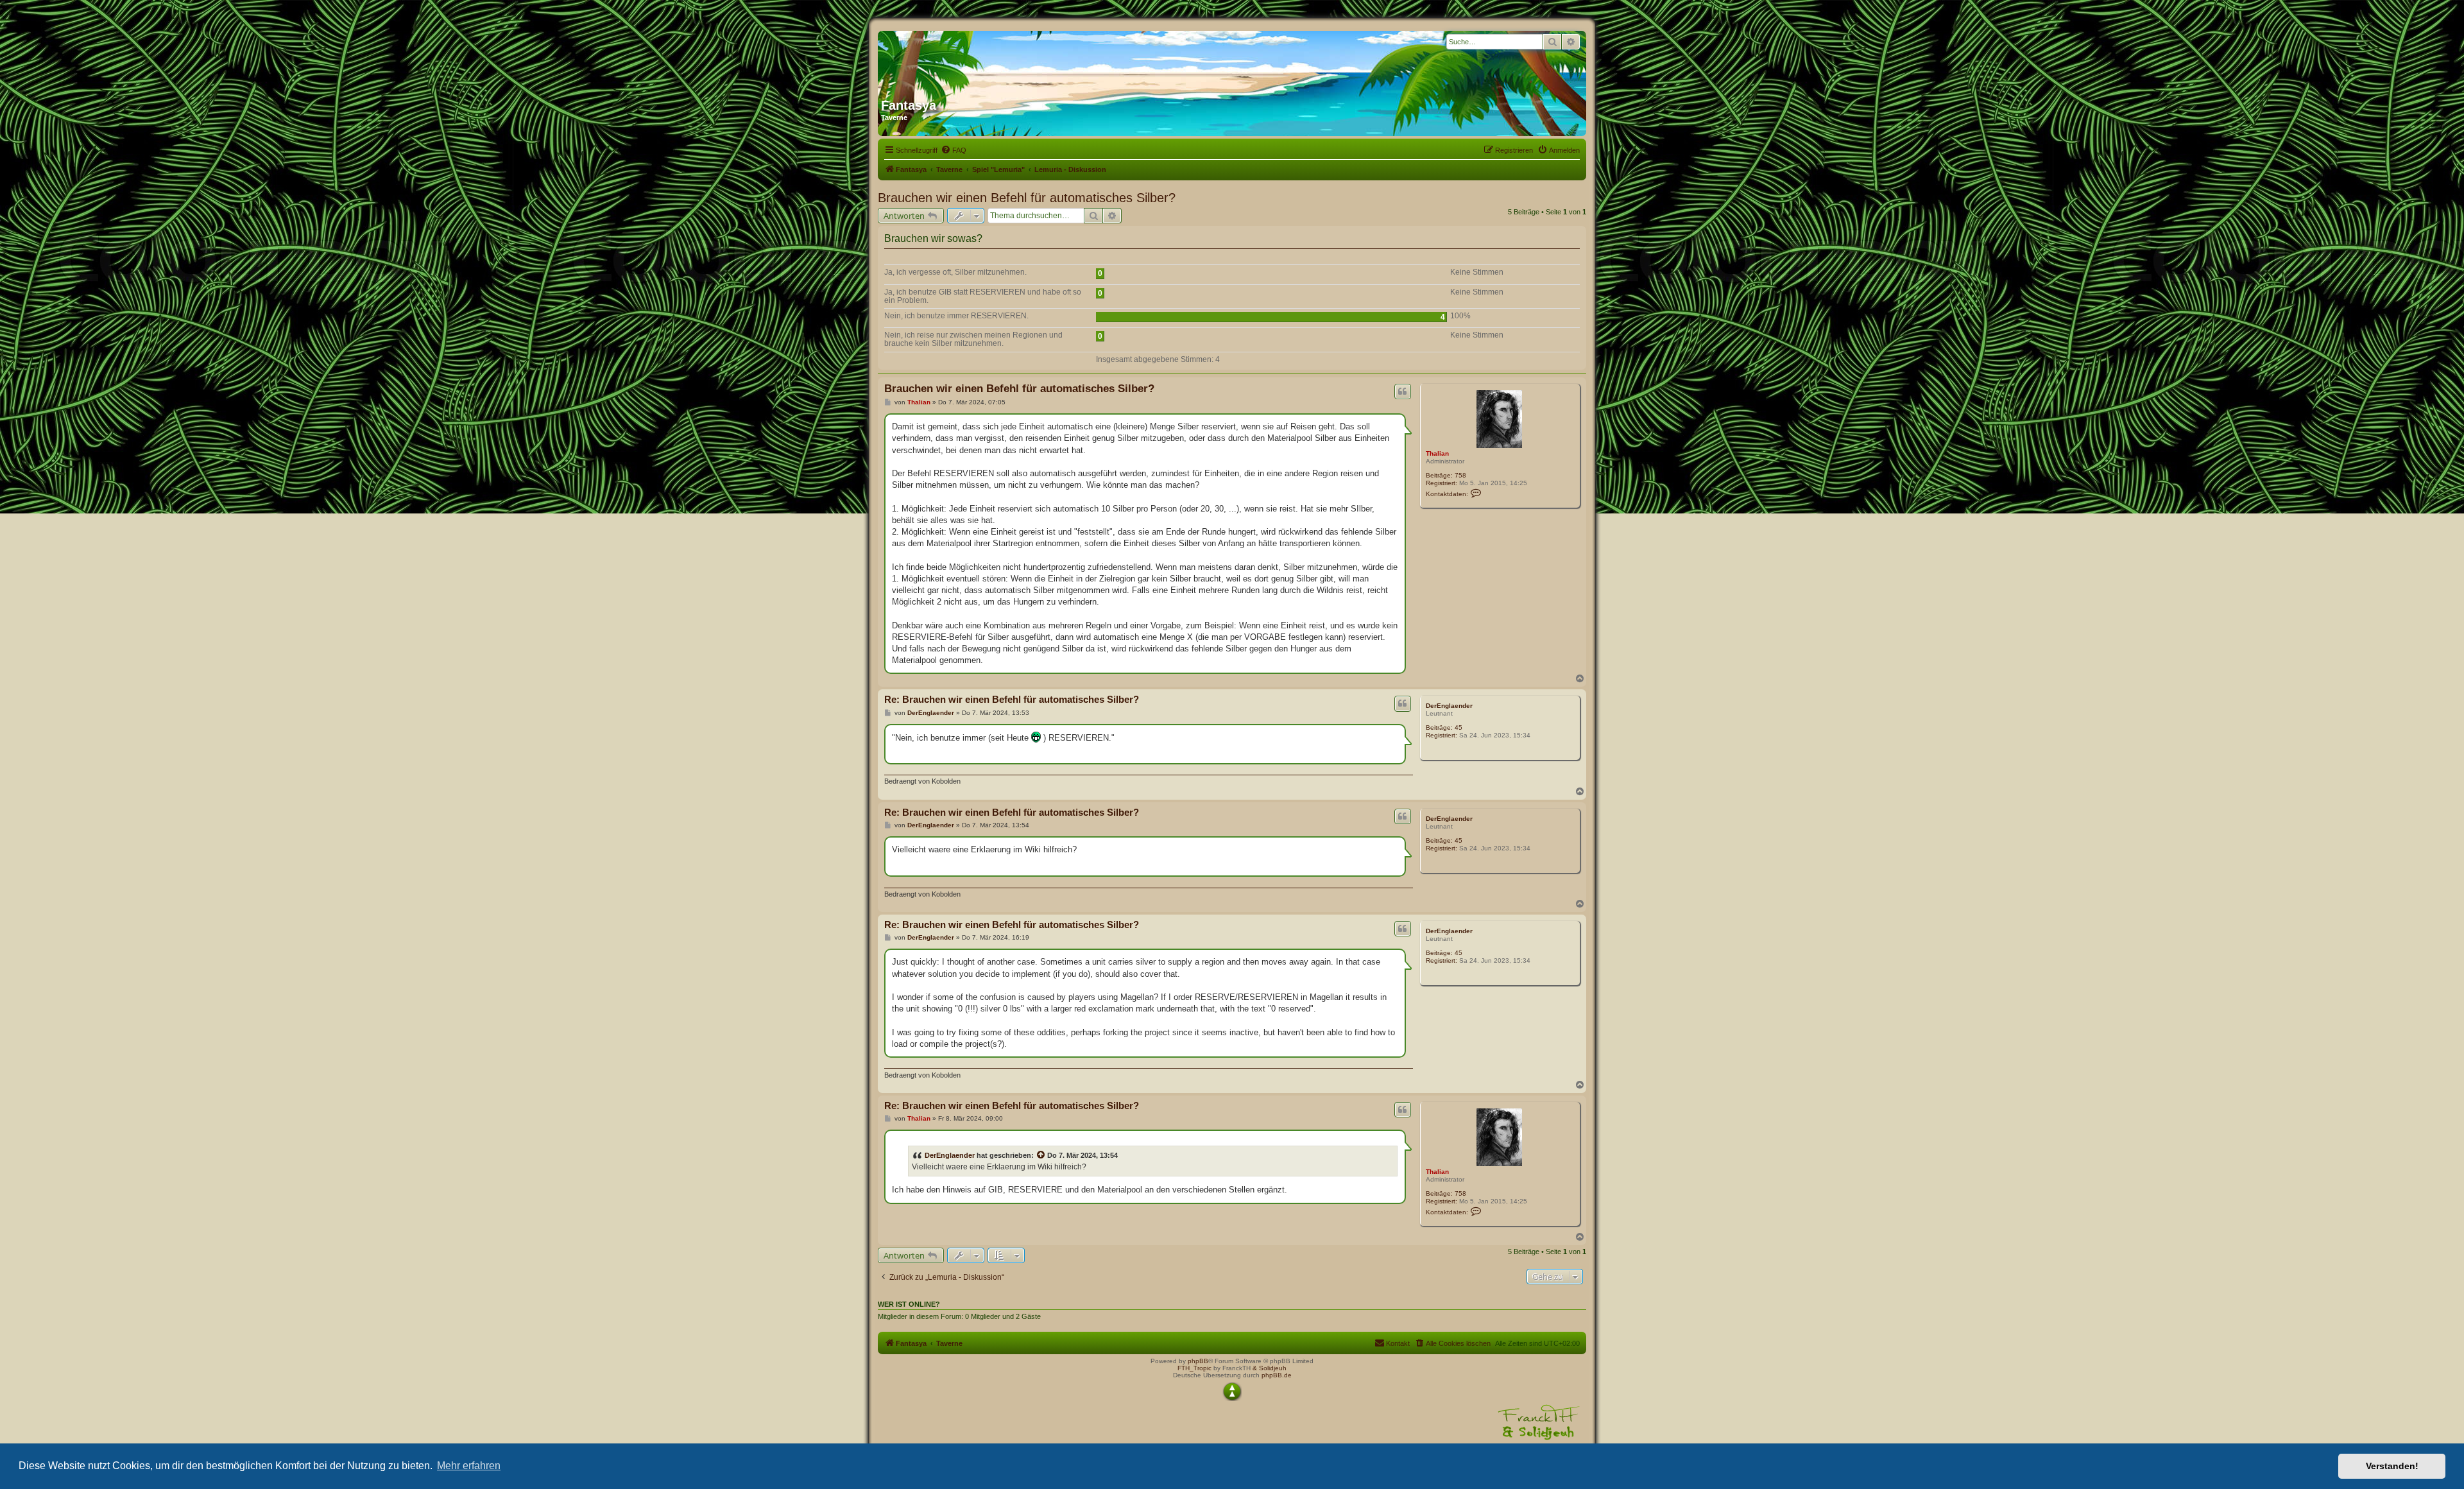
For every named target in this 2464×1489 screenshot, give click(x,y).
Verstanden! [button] (2392, 1466)
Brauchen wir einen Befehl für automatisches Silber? (1027, 198)
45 (1459, 727)
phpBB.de (1277, 1375)
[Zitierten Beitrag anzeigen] (1041, 1155)
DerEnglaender (1449, 706)
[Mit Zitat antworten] (1403, 392)
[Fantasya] (1004, 60)
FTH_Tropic (1194, 1368)
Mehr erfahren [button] (469, 1466)
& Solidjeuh (1270, 1368)
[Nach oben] (1232, 1391)
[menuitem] (954, 150)
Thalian (1437, 453)
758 (1460, 475)
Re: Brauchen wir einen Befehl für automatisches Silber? (1012, 699)
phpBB (1198, 1361)
